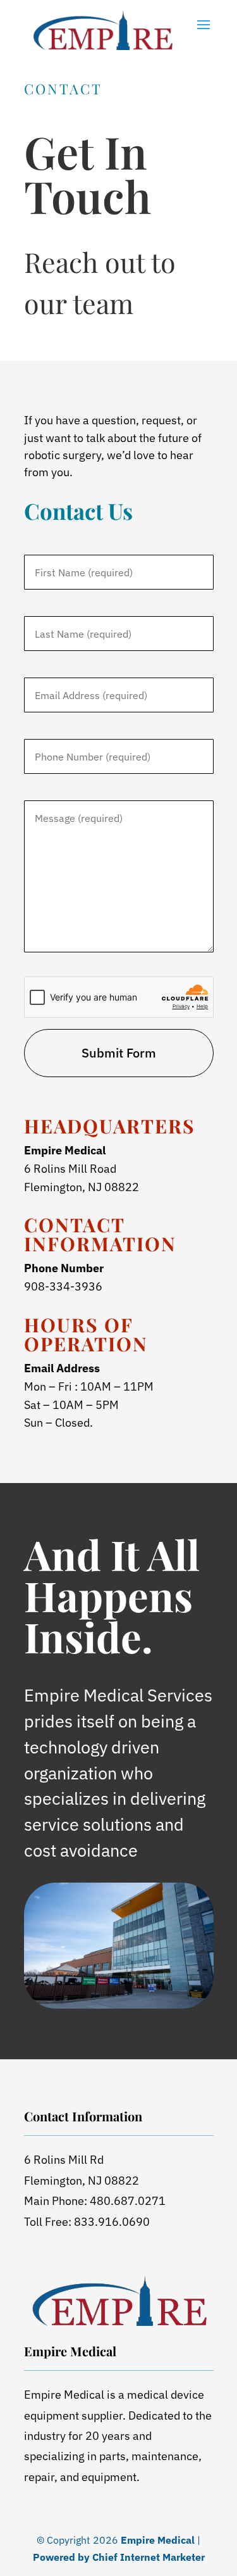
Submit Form (119, 1053)
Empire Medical (158, 2540)
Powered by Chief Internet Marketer (119, 2557)
